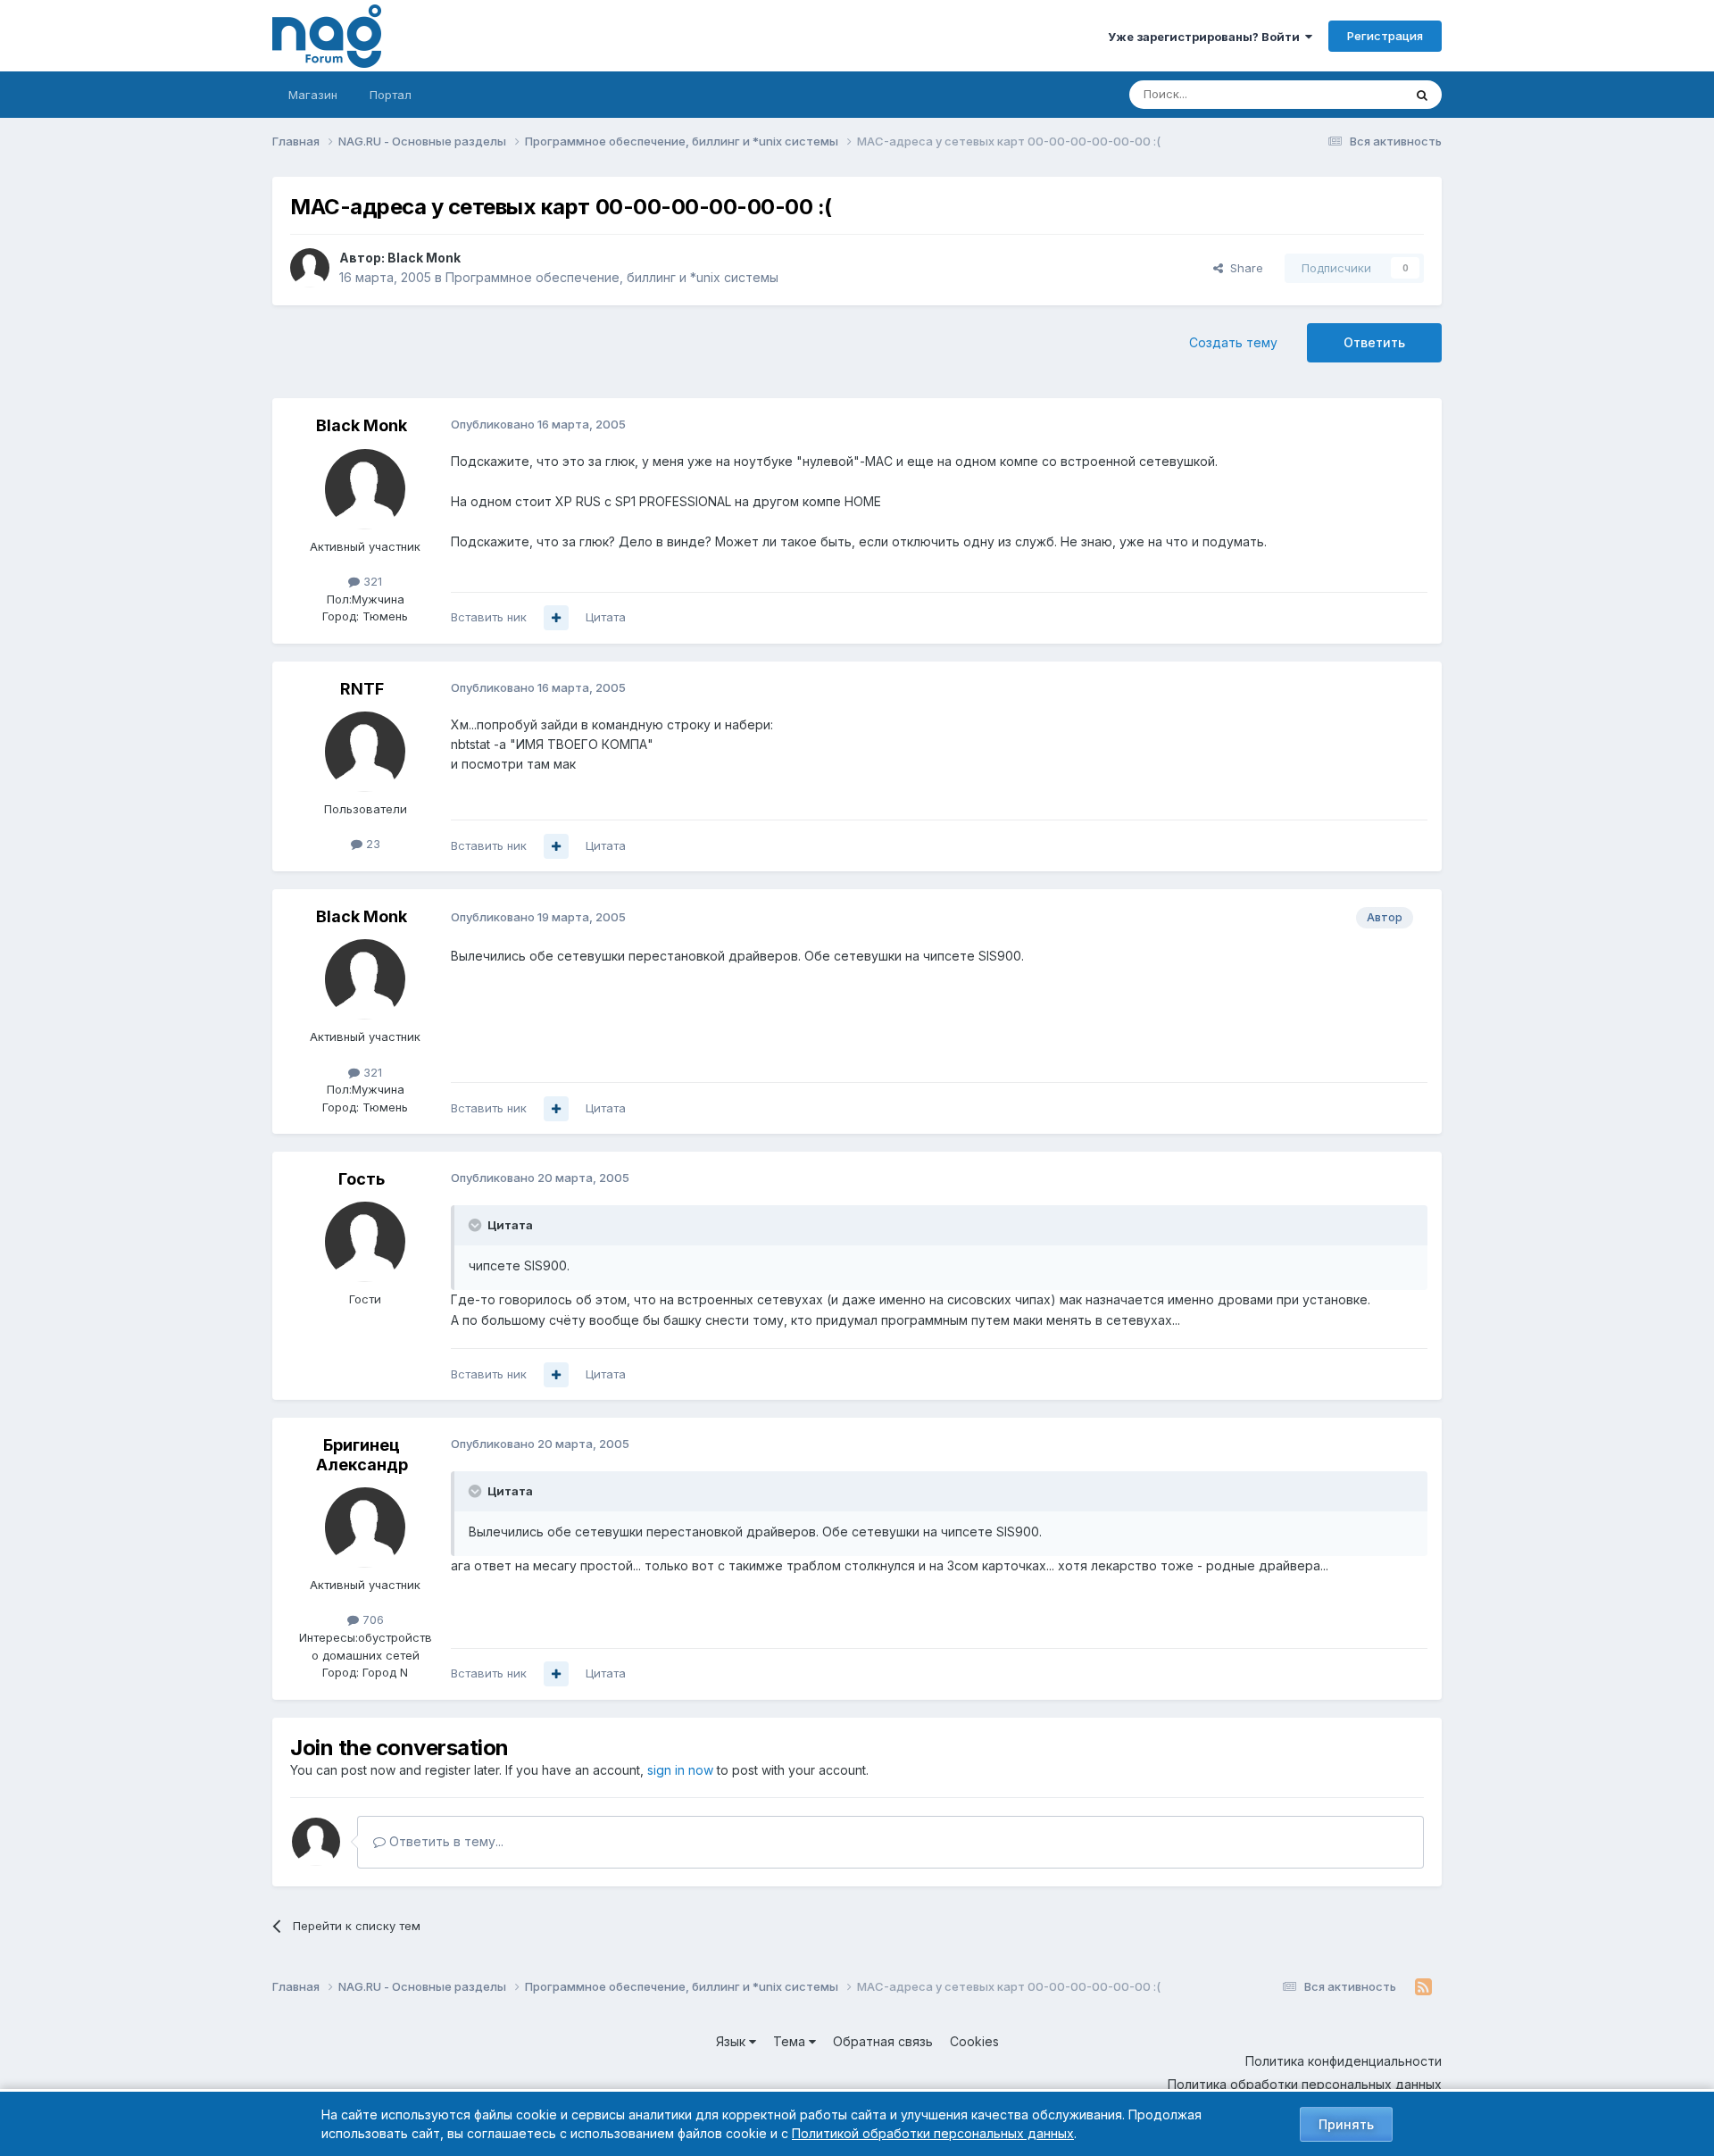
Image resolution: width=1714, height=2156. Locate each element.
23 (371, 844)
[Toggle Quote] (477, 1225)
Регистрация (1385, 36)
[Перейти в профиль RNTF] (365, 752)
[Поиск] (1422, 95)
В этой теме (1347, 94)
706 (371, 1619)
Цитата (606, 617)
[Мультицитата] (556, 618)
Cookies (974, 2041)
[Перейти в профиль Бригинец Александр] (365, 1528)
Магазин (313, 95)
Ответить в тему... (445, 1841)
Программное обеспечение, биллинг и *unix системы (612, 277)
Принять (1346, 2124)
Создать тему (1233, 342)
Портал (391, 95)
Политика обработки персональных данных (1305, 2084)
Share (1243, 268)
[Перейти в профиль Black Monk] (310, 268)
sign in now (680, 1770)
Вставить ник (489, 617)
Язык (732, 2041)
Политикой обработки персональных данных (933, 2133)
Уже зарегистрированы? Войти (1206, 37)
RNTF (362, 689)
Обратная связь (883, 2041)
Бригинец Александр (362, 1455)
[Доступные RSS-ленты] (1423, 1987)
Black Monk (424, 258)
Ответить (1374, 342)
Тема (791, 2041)
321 (371, 581)
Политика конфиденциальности (1344, 2061)
